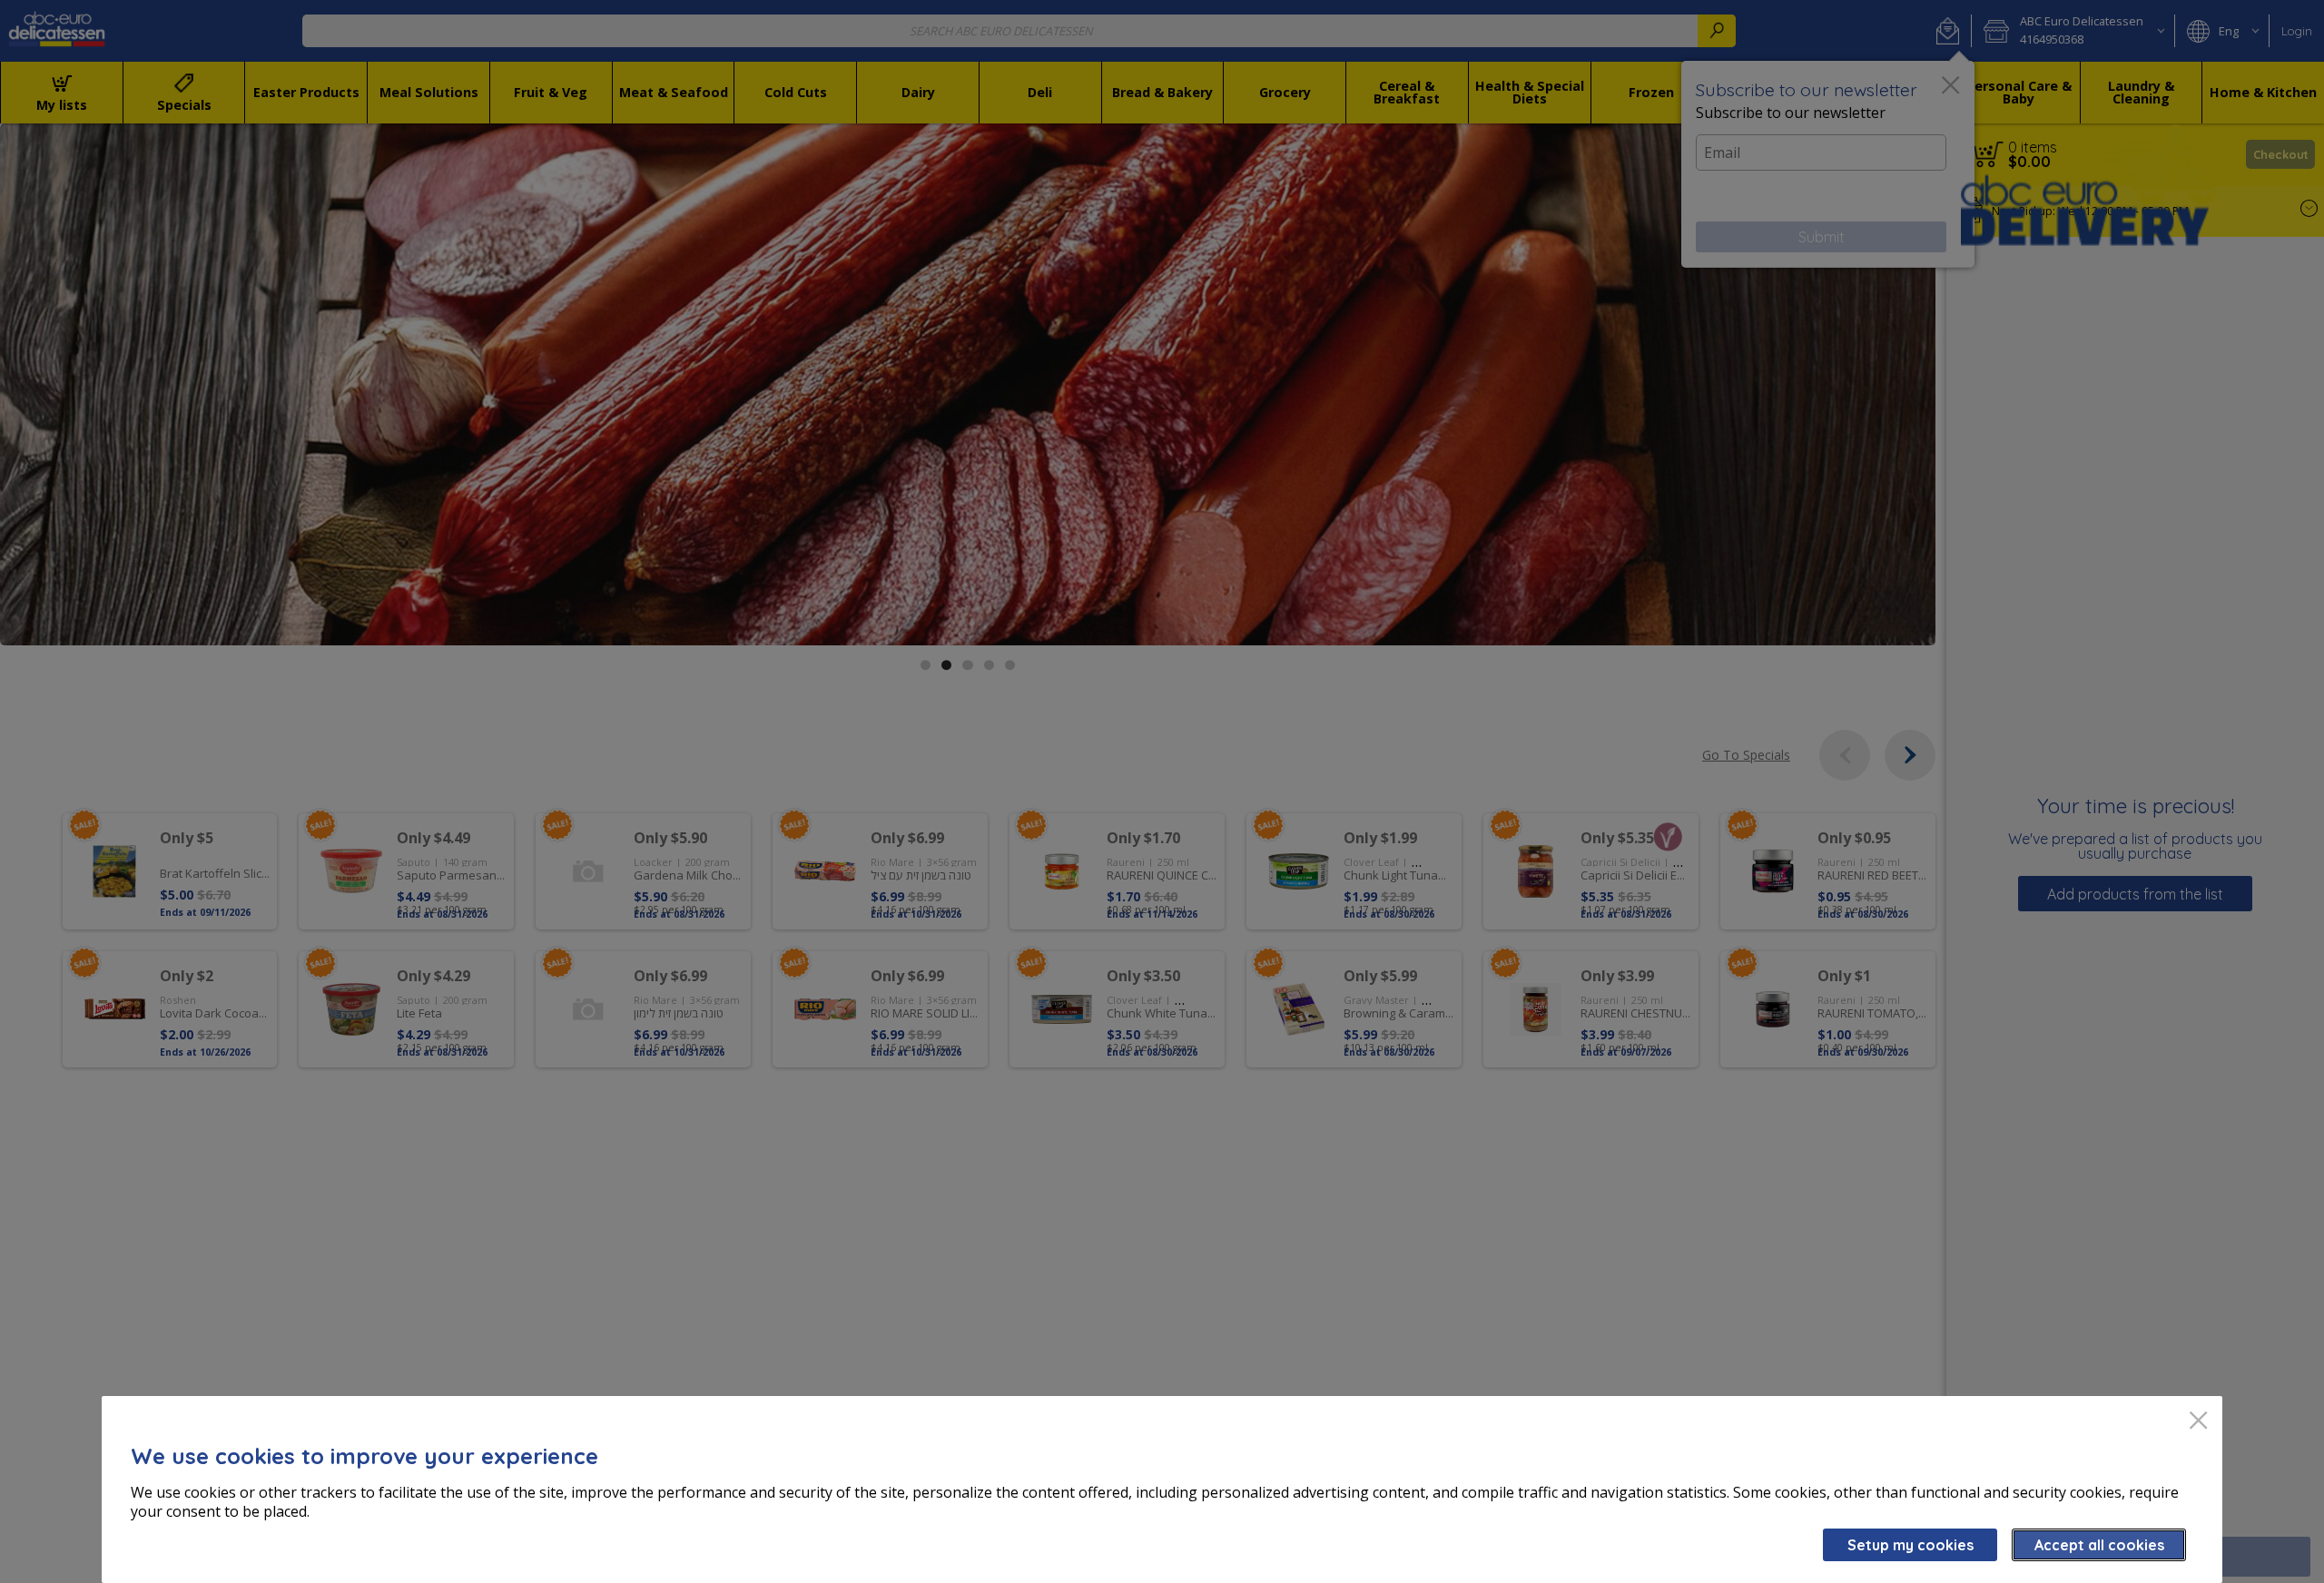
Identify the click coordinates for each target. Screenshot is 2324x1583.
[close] (2198, 1422)
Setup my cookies (1910, 1545)
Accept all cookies (2099, 1545)
